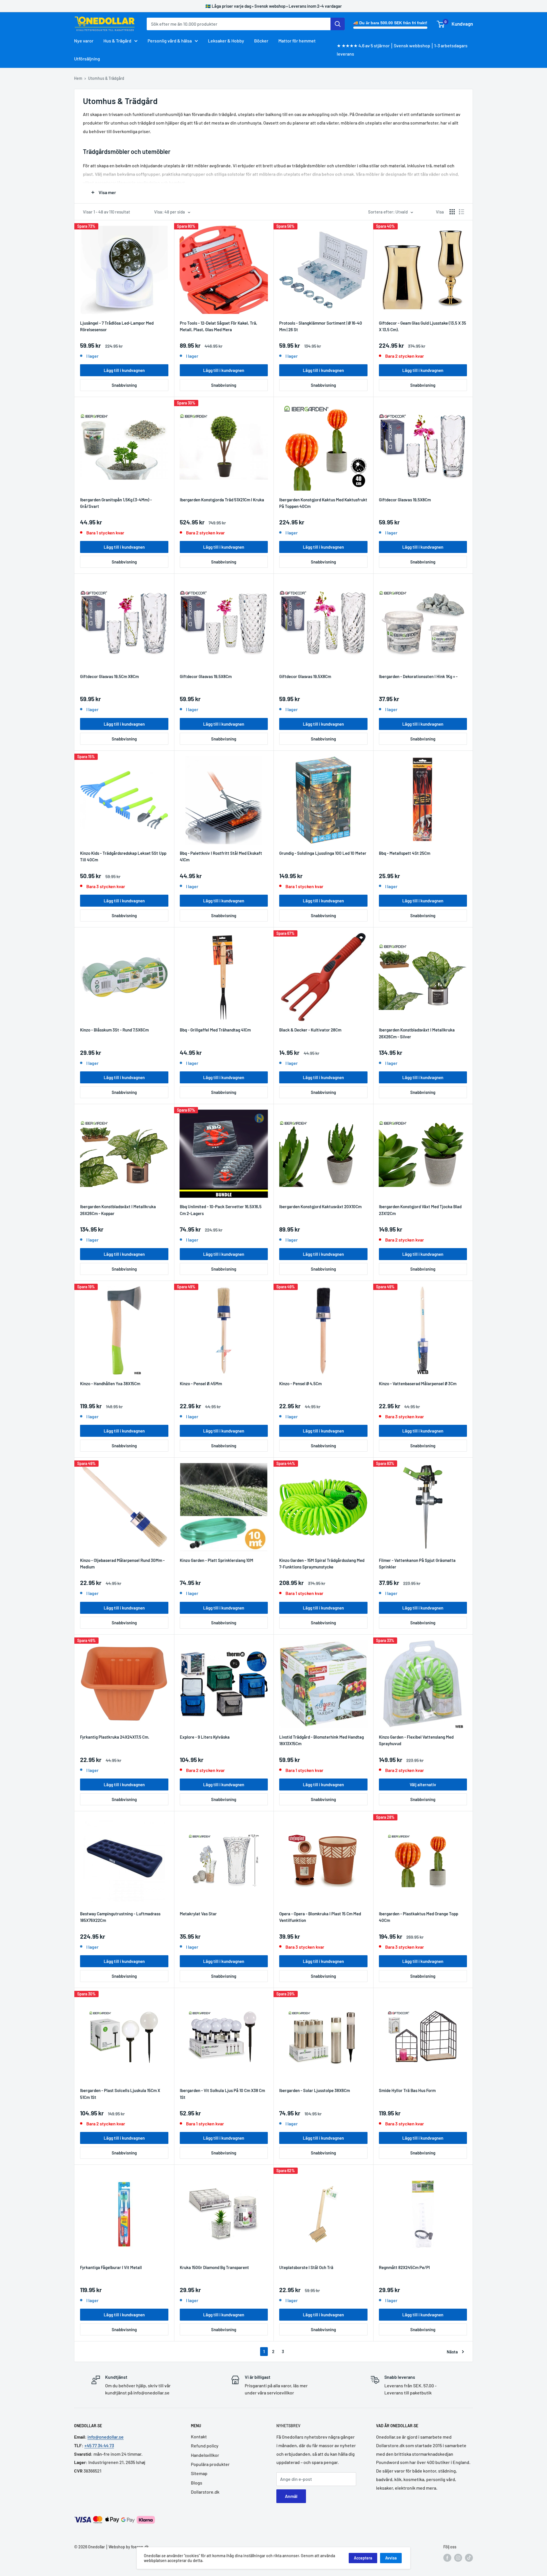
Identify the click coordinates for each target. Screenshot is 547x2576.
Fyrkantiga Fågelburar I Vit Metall (111, 2267)
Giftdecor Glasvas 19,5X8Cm (405, 500)
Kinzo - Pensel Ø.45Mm (201, 1383)
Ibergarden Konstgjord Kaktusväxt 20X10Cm (320, 1206)
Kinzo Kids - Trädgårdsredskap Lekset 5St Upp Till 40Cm (123, 856)
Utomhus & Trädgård (106, 78)
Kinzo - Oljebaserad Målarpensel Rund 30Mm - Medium (122, 1563)
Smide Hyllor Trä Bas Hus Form (407, 2090)
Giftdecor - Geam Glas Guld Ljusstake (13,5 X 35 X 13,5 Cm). (423, 326)
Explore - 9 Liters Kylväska (205, 1737)
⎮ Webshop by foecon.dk (127, 2547)
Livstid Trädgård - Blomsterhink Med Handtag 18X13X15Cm (322, 1740)
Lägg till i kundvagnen (124, 370)
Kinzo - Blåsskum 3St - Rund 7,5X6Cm (114, 1030)
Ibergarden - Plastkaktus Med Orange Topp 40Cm (419, 1917)
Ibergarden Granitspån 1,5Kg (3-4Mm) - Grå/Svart (116, 503)
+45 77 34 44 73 (99, 2445)
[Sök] (338, 24)
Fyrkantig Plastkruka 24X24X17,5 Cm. (115, 1737)
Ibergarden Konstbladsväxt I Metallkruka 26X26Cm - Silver (417, 1033)
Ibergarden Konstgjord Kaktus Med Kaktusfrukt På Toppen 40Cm (323, 503)
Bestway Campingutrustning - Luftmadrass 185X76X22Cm (120, 1917)
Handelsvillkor (205, 2455)
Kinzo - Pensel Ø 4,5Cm (300, 1383)
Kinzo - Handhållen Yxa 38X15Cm (110, 1383)
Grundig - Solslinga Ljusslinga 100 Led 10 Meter (323, 853)
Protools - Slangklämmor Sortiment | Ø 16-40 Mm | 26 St (321, 326)
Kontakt (199, 2436)
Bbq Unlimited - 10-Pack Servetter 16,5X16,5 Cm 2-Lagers (221, 1210)
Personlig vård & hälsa (170, 41)
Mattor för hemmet (297, 41)
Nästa (452, 2352)
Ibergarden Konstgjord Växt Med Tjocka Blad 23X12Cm (420, 1210)
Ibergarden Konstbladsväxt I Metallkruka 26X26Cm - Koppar (118, 1210)
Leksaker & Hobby (226, 41)
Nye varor (84, 41)
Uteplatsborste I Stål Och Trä (306, 2267)
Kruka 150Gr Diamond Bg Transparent (214, 2267)
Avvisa (391, 2558)
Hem (78, 78)
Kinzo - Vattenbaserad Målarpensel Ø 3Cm (418, 1383)
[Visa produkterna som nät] (452, 212)
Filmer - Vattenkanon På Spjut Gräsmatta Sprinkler (417, 1563)
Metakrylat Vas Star (198, 1914)
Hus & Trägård (117, 41)
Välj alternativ (423, 1785)
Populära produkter (210, 2464)
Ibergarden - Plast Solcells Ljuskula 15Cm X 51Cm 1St (120, 2094)
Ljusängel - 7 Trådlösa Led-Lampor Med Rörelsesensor (117, 326)
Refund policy (205, 2446)
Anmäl (291, 2496)
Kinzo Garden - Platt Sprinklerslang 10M (217, 1560)
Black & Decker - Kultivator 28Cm (310, 1030)
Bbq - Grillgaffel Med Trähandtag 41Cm (215, 1030)
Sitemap (199, 2473)
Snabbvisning (124, 385)
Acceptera (363, 2558)
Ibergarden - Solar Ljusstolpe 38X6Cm (315, 2090)
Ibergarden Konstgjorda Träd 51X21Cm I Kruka (222, 500)
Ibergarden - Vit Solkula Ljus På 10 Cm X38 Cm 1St (222, 2094)
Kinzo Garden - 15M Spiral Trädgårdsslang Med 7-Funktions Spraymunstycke (322, 1563)
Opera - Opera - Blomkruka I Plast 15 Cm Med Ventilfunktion (320, 1917)
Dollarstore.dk (205, 2492)
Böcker (261, 41)
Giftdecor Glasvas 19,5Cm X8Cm (109, 676)
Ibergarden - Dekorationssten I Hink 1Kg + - (418, 676)
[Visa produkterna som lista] (462, 212)
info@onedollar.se (106, 2437)
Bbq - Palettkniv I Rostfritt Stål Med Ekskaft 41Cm (221, 856)
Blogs (197, 2483)
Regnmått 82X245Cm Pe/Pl (404, 2267)
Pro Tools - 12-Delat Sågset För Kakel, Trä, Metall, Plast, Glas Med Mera (219, 326)
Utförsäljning (87, 59)
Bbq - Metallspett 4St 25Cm (405, 853)
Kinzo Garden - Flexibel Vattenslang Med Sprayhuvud (416, 1740)
